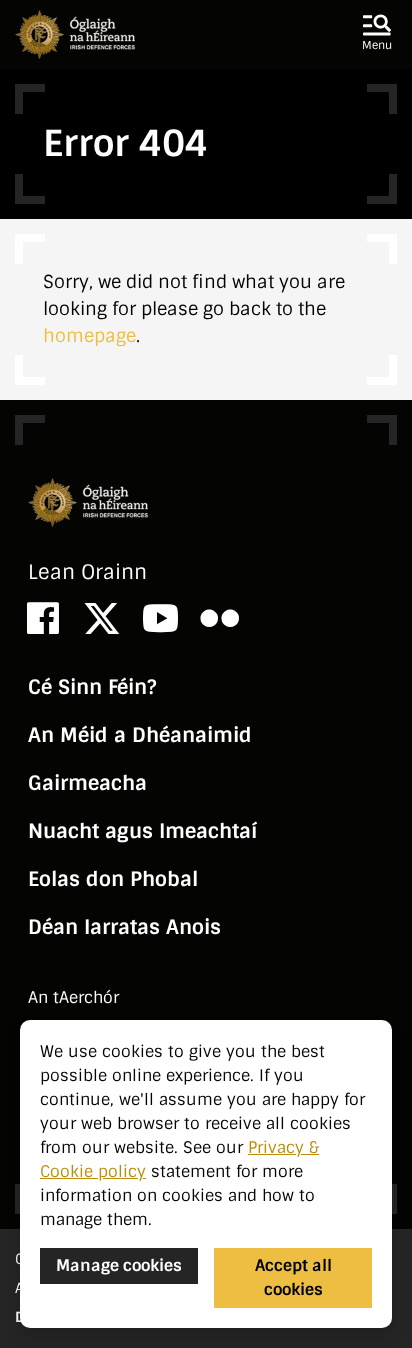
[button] (377, 34)
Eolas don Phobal (113, 879)
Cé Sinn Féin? (92, 687)
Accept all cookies (293, 1277)
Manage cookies (119, 1265)
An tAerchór (73, 997)
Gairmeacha (87, 783)
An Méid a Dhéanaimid (140, 735)
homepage (89, 336)
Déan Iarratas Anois (124, 927)
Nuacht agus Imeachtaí (142, 831)
